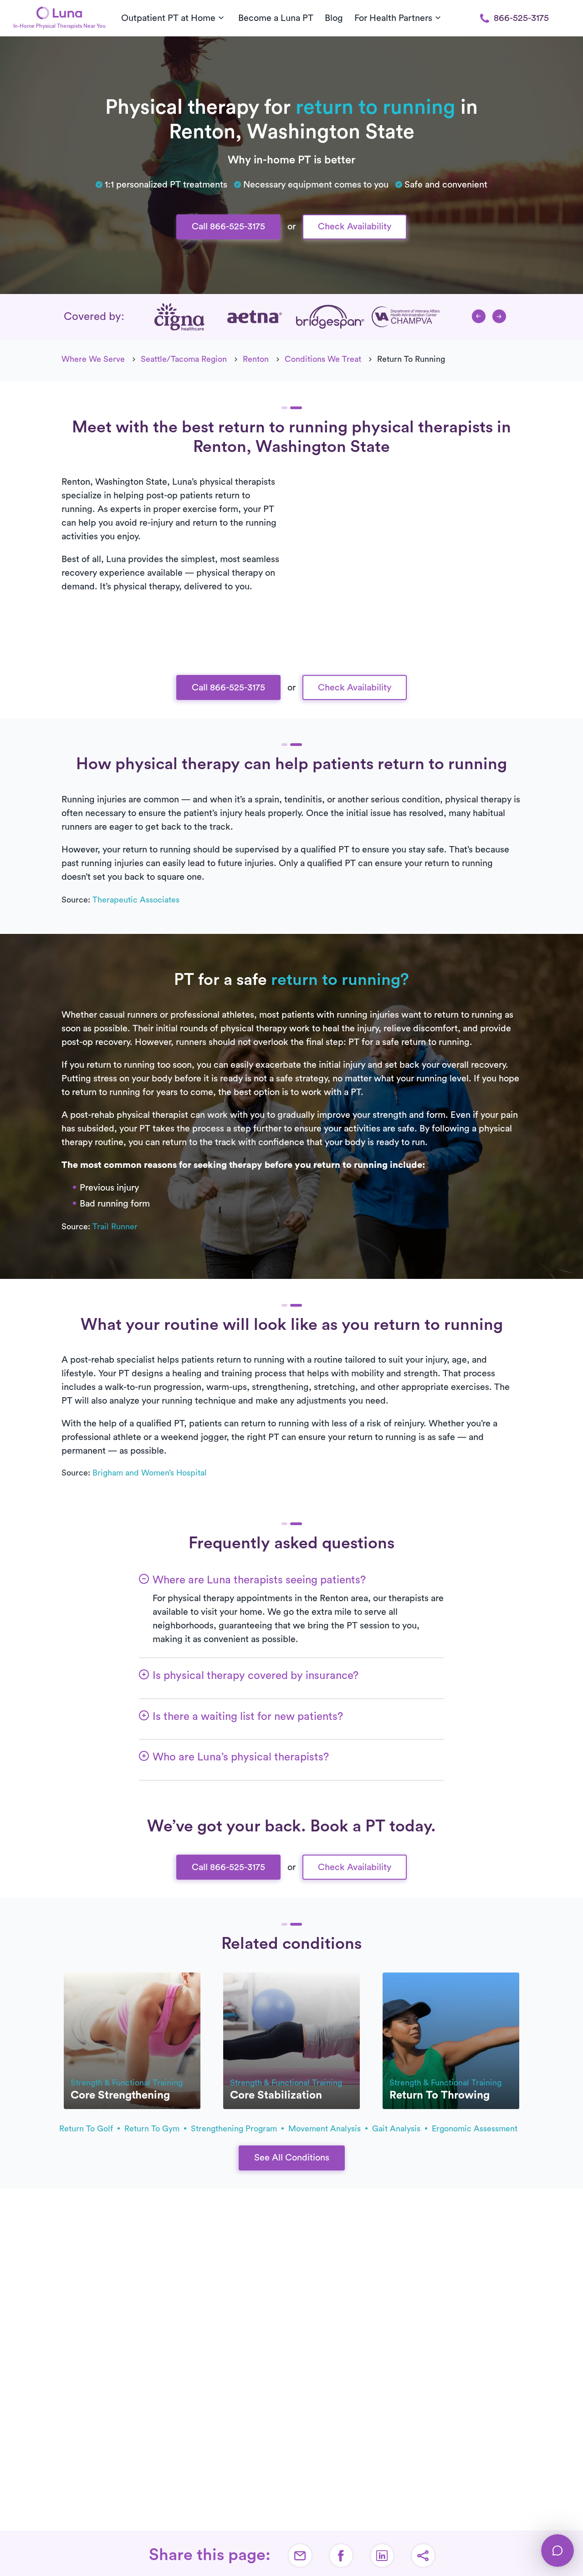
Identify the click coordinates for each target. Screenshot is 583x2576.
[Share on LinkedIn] (382, 2556)
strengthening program (235, 2129)
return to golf (87, 2129)
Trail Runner (115, 1227)
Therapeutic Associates (136, 900)
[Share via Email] (300, 2556)
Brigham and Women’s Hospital (150, 1473)
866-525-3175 (521, 18)
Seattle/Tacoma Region (184, 359)
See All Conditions (292, 2158)
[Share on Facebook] (341, 2556)
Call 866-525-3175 (228, 227)
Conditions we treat (323, 359)
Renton (256, 359)
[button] (479, 316)
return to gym (153, 2129)
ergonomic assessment (475, 2129)
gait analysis (397, 2129)
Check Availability (355, 227)
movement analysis (326, 2129)
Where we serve (93, 359)
